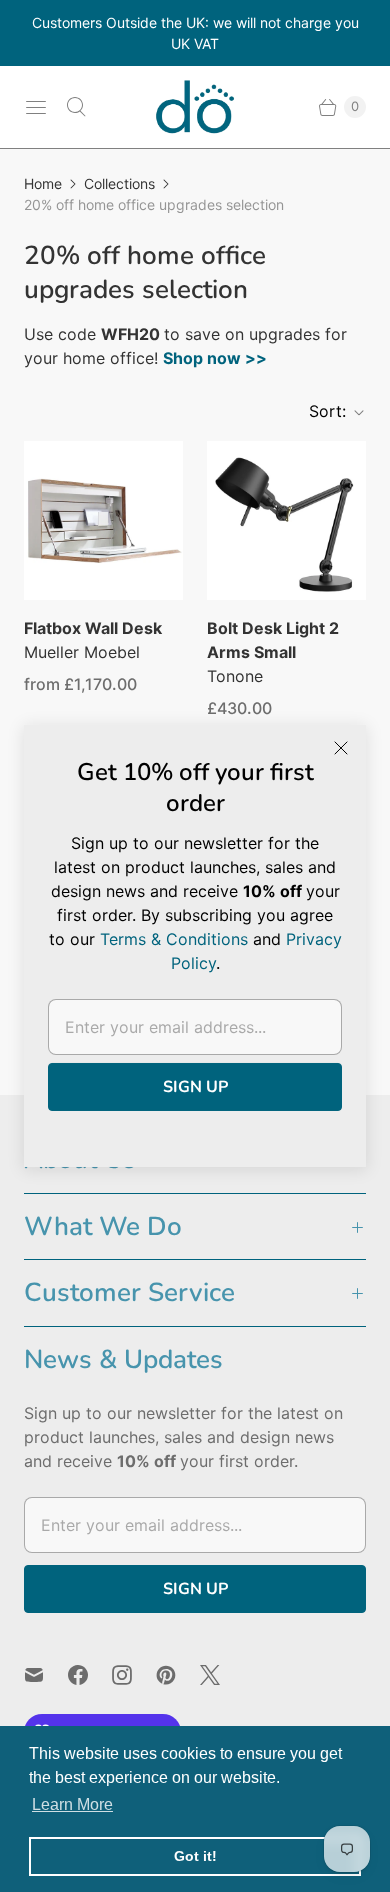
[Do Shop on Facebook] (90, 1675)
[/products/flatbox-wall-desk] (103, 520)
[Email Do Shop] (46, 1675)
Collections (119, 183)
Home (43, 183)
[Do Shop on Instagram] (134, 1675)
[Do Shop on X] (222, 1675)
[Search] (76, 107)
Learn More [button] (72, 1804)
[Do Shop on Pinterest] (178, 1675)
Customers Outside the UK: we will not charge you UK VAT (195, 33)
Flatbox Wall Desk (93, 628)
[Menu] (36, 107)
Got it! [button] (195, 1856)
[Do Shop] (195, 107)
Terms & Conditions (174, 939)
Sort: (321, 411)
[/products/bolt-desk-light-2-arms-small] (286, 520)
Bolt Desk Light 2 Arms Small (273, 640)
